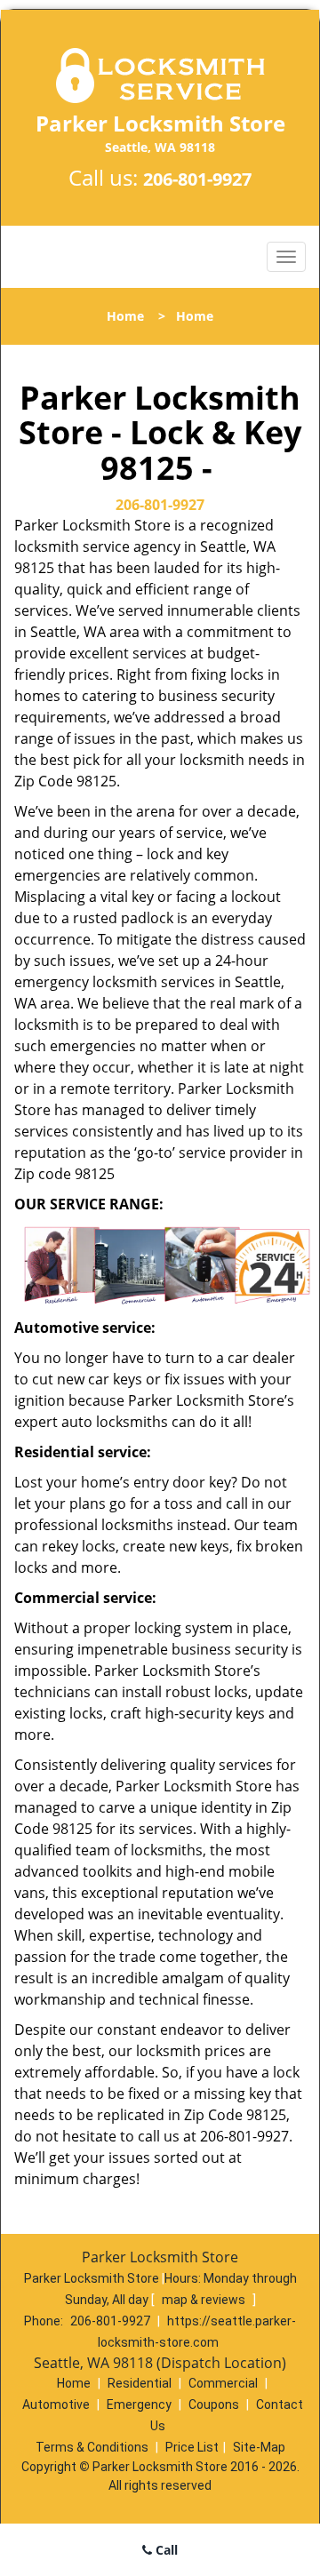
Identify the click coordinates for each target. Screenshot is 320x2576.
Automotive (56, 2405)
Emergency (139, 2405)
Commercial (223, 2383)
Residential (140, 2383)
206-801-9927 (197, 179)
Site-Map (259, 2447)
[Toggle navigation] (286, 257)
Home (125, 316)
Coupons (214, 2405)
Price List (192, 2447)
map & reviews (205, 2300)
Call (165, 2550)
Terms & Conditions (92, 2447)
